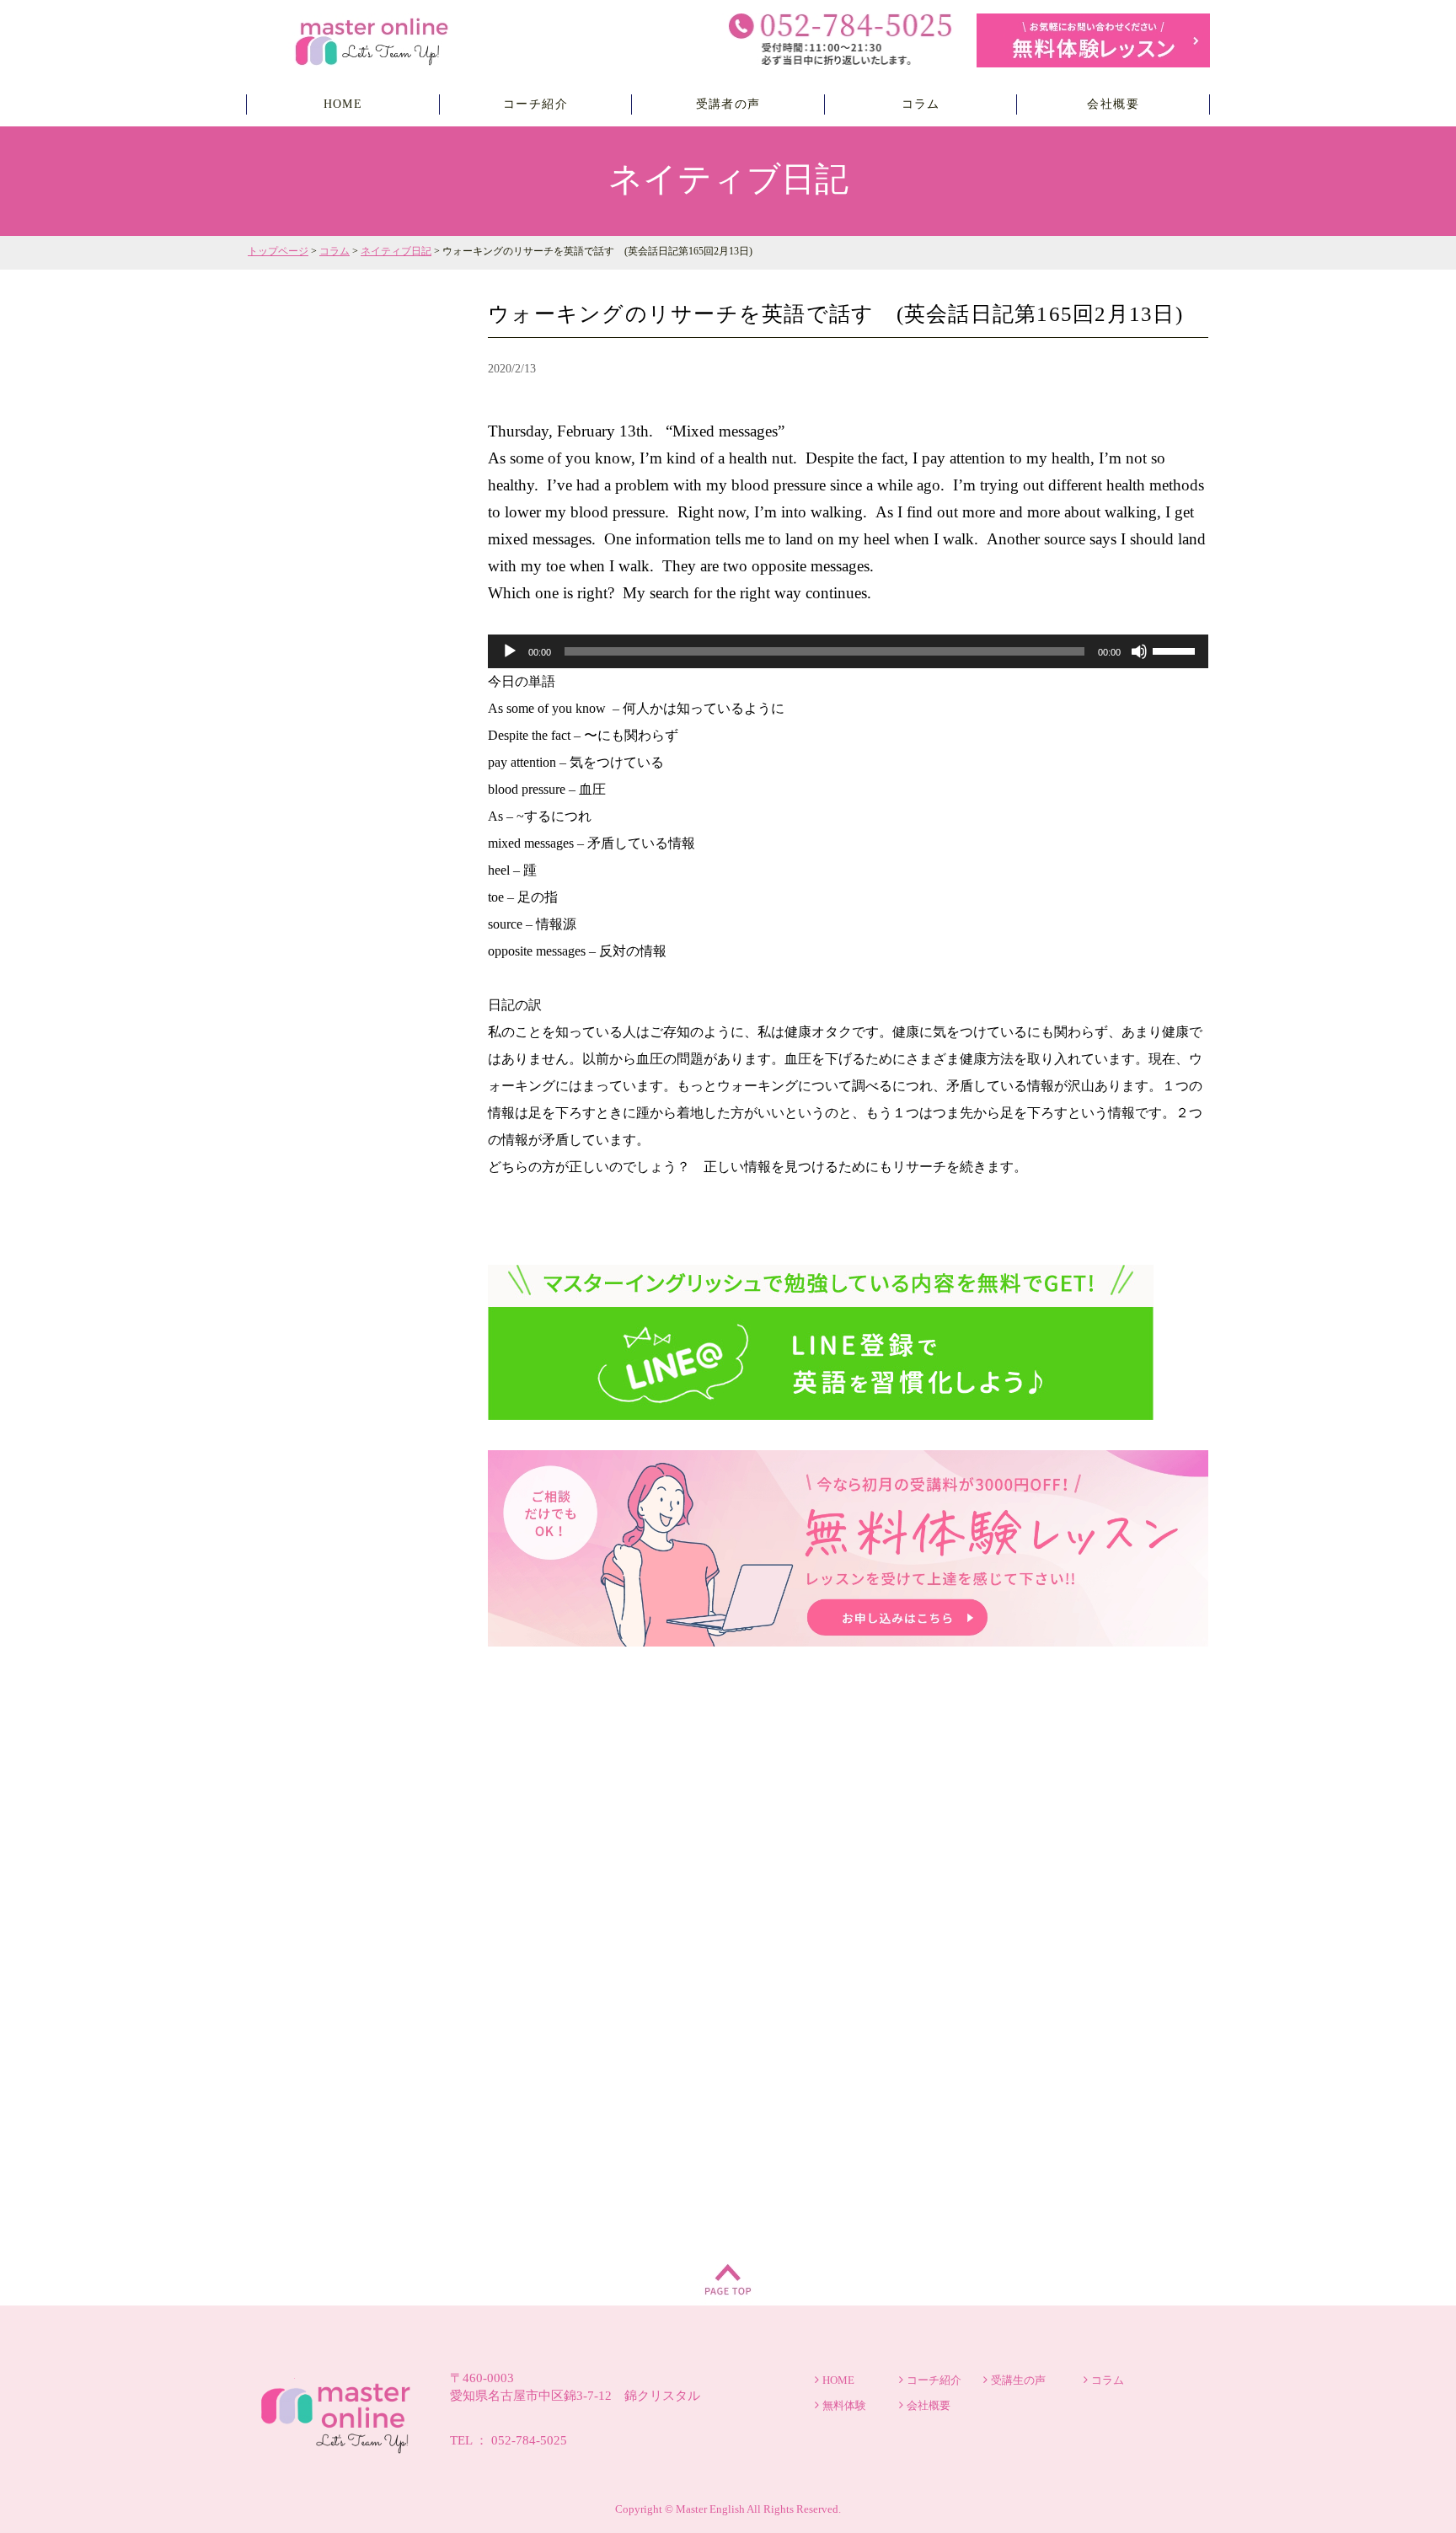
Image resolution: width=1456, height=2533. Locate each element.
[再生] (510, 651)
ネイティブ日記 (396, 251)
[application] (848, 651)
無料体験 (844, 2405)
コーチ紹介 (535, 104)
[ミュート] (1139, 651)
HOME (343, 104)
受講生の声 (1018, 2380)
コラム (921, 104)
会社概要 (1113, 104)
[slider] (1176, 650)
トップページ (278, 251)
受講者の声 (728, 104)
